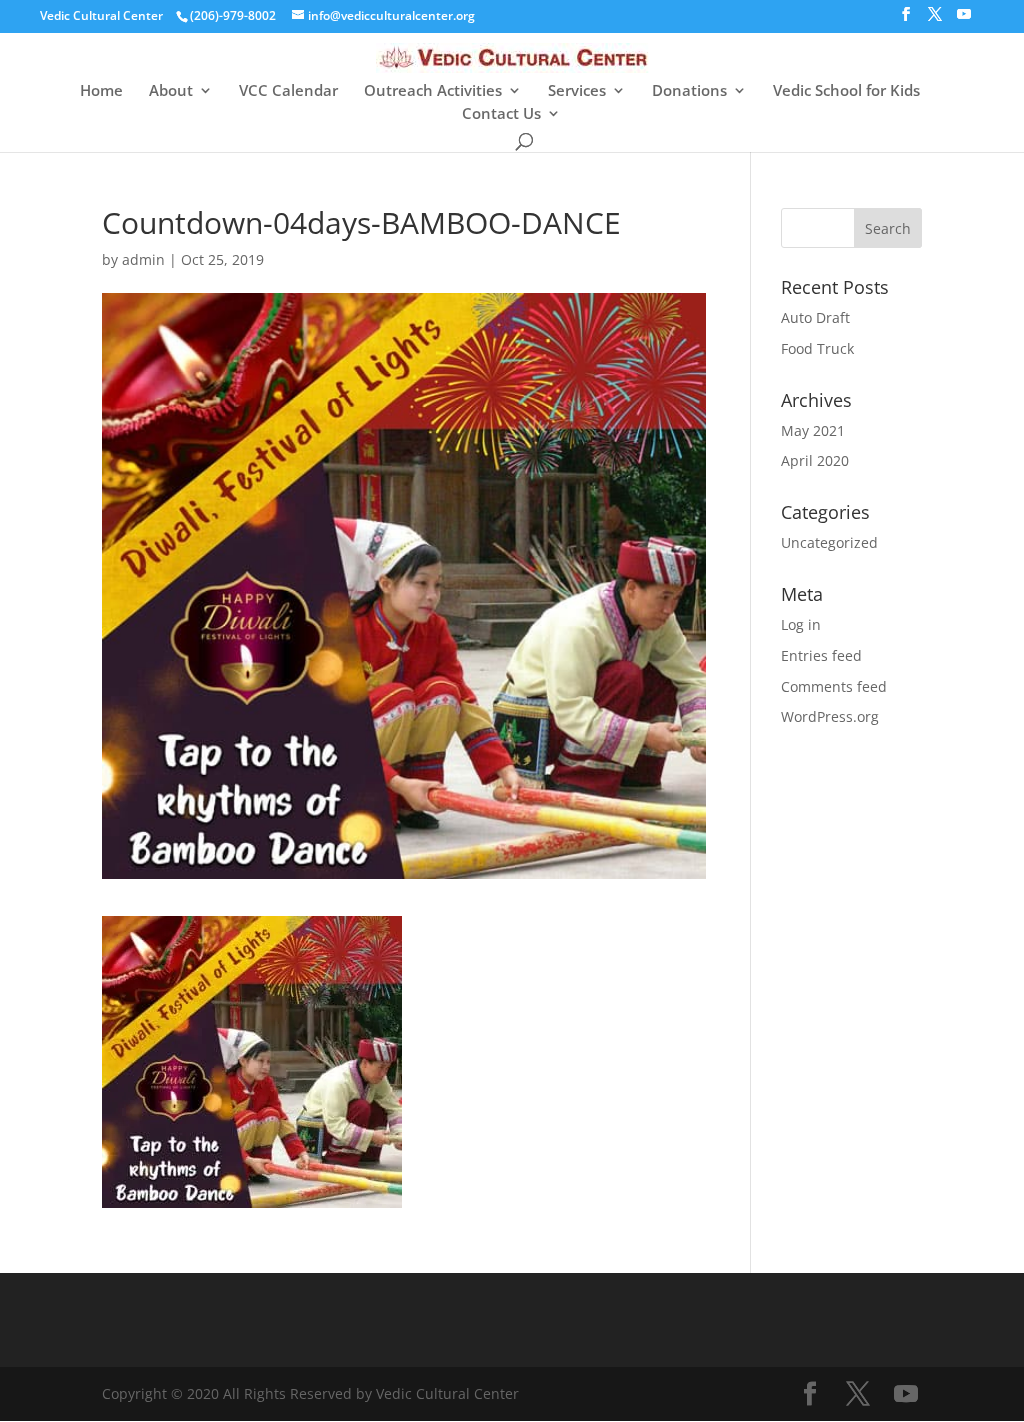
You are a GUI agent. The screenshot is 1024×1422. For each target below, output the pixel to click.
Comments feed (834, 686)
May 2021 (813, 430)
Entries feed (821, 655)
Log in (801, 624)
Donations (689, 91)
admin (143, 259)
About (171, 91)
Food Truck (817, 348)
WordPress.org (830, 716)
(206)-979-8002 (233, 15)
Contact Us (501, 114)
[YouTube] (964, 20)
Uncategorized (829, 542)
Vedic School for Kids (846, 91)
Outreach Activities (433, 91)
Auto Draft (815, 317)
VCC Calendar (288, 91)
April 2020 (815, 460)
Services (577, 91)
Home (101, 91)
